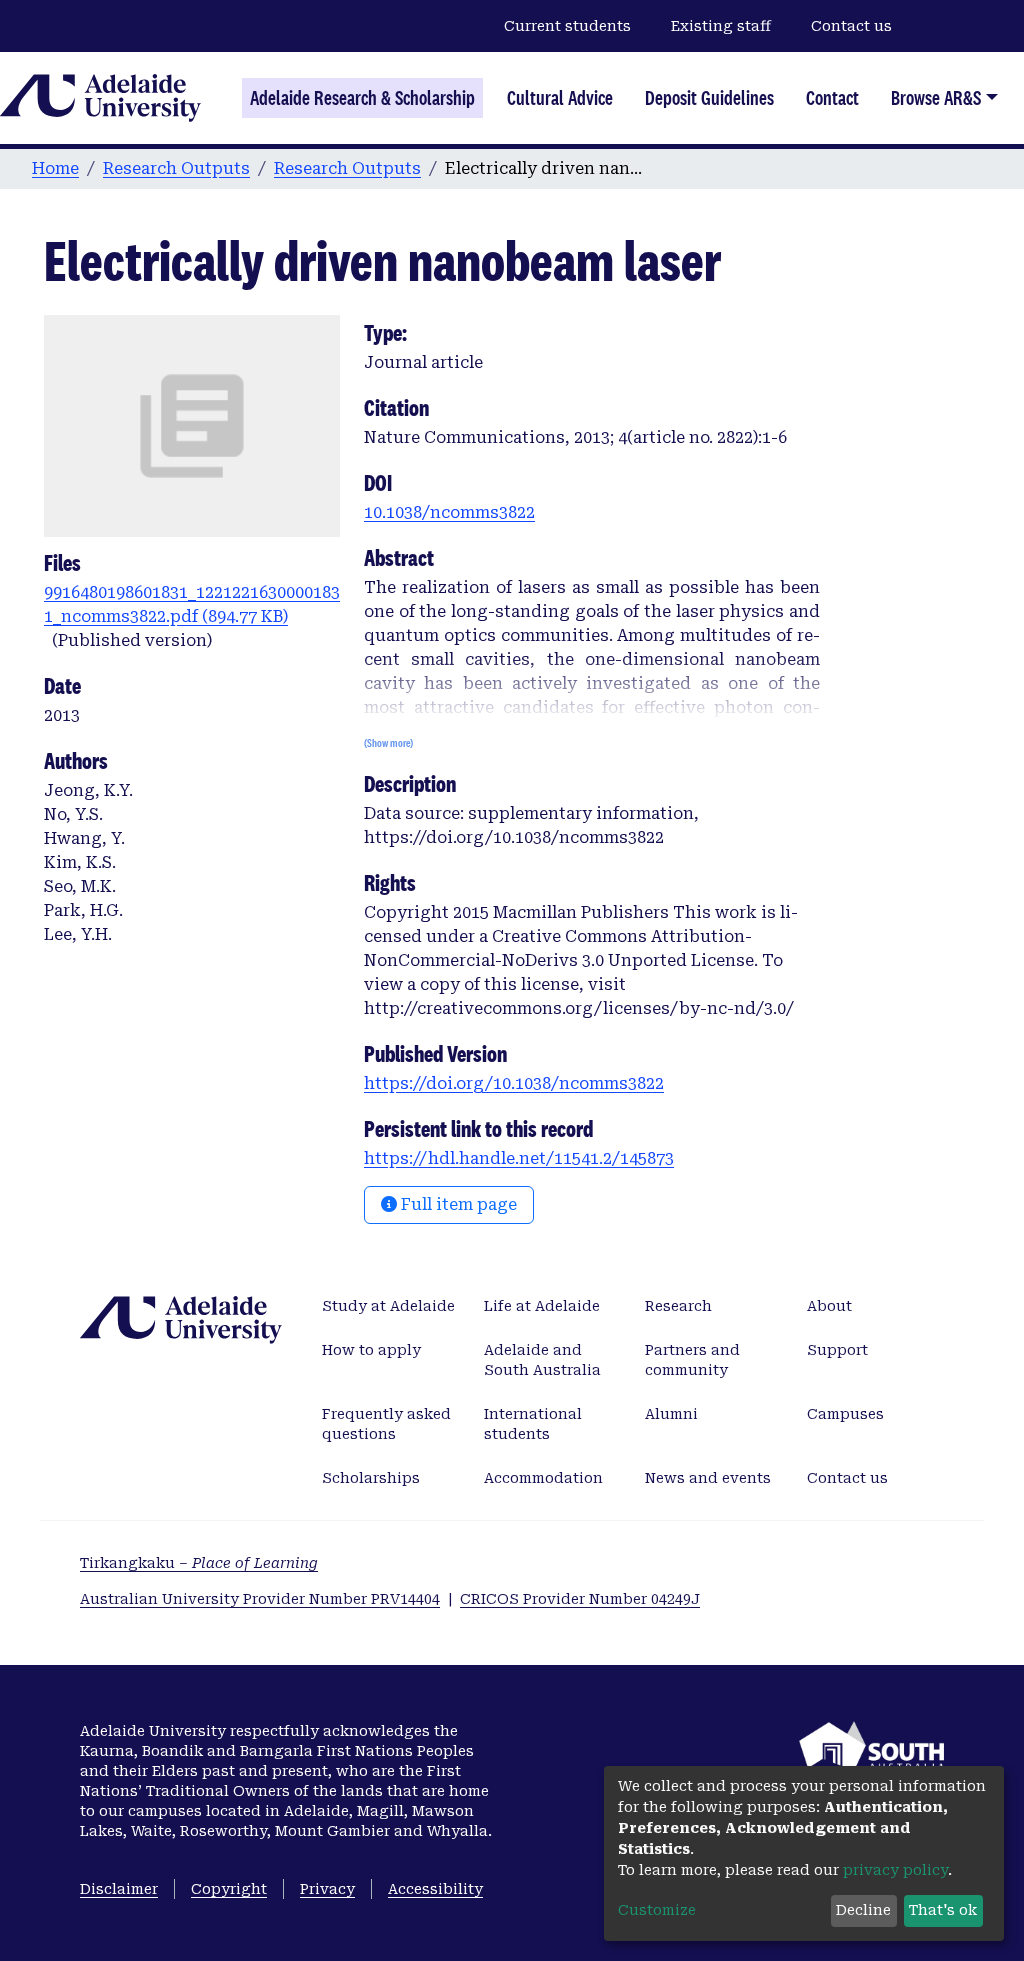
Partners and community (692, 1360)
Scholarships (371, 1478)
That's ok (943, 1910)
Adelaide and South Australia (542, 1360)
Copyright (229, 1889)
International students (533, 1424)
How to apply (371, 1350)
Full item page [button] (457, 1204)
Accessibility (435, 1889)
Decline (863, 1910)
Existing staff (721, 26)
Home (55, 168)
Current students (567, 26)
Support (837, 1350)
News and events (708, 1478)
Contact (832, 98)
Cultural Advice (560, 98)
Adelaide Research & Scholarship (362, 98)
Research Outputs (176, 168)
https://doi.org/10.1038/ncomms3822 (514, 1083)
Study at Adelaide (388, 1306)
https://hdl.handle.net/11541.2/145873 (519, 1158)
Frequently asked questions (386, 1424)
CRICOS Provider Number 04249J (580, 1599)
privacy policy (895, 1870)
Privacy (327, 1889)
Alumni (671, 1414)
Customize (657, 1910)
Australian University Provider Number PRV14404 (260, 1599)
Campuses (845, 1414)
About (829, 1306)
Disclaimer (119, 1889)
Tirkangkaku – (199, 1563)
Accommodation (543, 1478)
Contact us (851, 26)
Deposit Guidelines (709, 98)
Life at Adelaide (542, 1306)
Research (678, 1306)
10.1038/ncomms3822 (449, 512)
